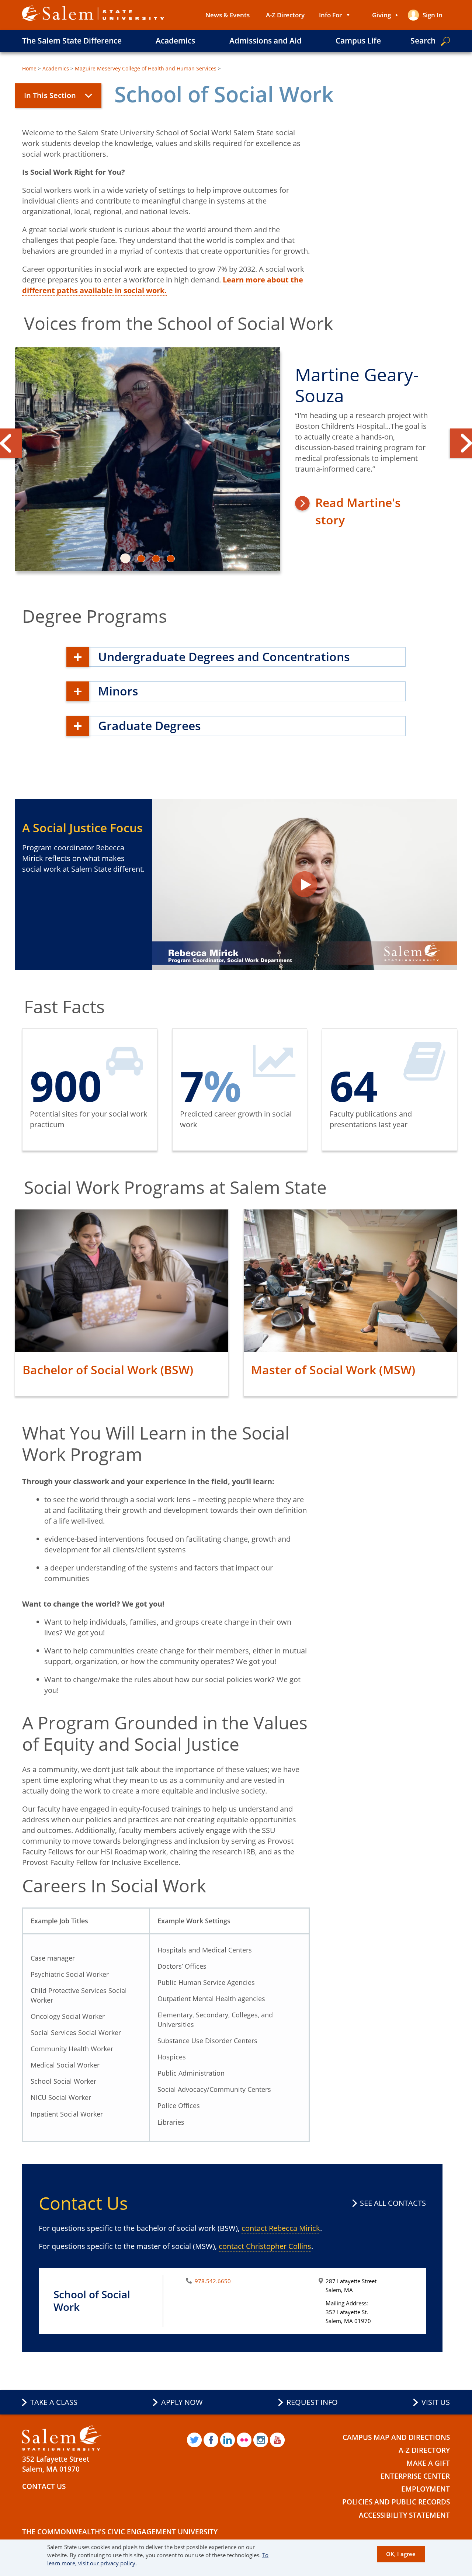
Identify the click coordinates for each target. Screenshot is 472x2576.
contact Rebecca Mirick (281, 2228)
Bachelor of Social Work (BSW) (108, 1370)
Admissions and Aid (265, 41)
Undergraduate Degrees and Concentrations (224, 657)
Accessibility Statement (404, 2515)
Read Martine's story (358, 511)
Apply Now (182, 2402)
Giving (381, 15)
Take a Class (54, 2402)
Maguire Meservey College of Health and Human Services (146, 68)
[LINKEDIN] (228, 2440)
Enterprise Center (415, 2476)
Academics (175, 41)
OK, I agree (401, 2554)
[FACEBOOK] (211, 2440)
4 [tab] (175, 559)
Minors (118, 691)
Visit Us (436, 2402)
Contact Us (44, 2486)
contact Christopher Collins (265, 2246)
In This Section (50, 95)
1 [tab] (130, 559)
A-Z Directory (285, 15)
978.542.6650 (213, 2281)
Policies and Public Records (396, 2502)
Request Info (312, 2402)
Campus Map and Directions (396, 2437)
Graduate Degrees (150, 725)
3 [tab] (160, 559)
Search (423, 41)
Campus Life (358, 41)
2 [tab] (145, 559)
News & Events (228, 15)
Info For (330, 15)
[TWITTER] (194, 2440)
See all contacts (393, 2203)
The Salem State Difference (72, 41)
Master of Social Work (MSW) (333, 1370)
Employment (426, 2489)
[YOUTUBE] (277, 2440)
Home (29, 68)
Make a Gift (428, 2463)
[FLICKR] (244, 2440)
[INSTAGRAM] (261, 2440)
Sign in (433, 15)
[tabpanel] (236, 462)
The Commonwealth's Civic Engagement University (120, 2532)
